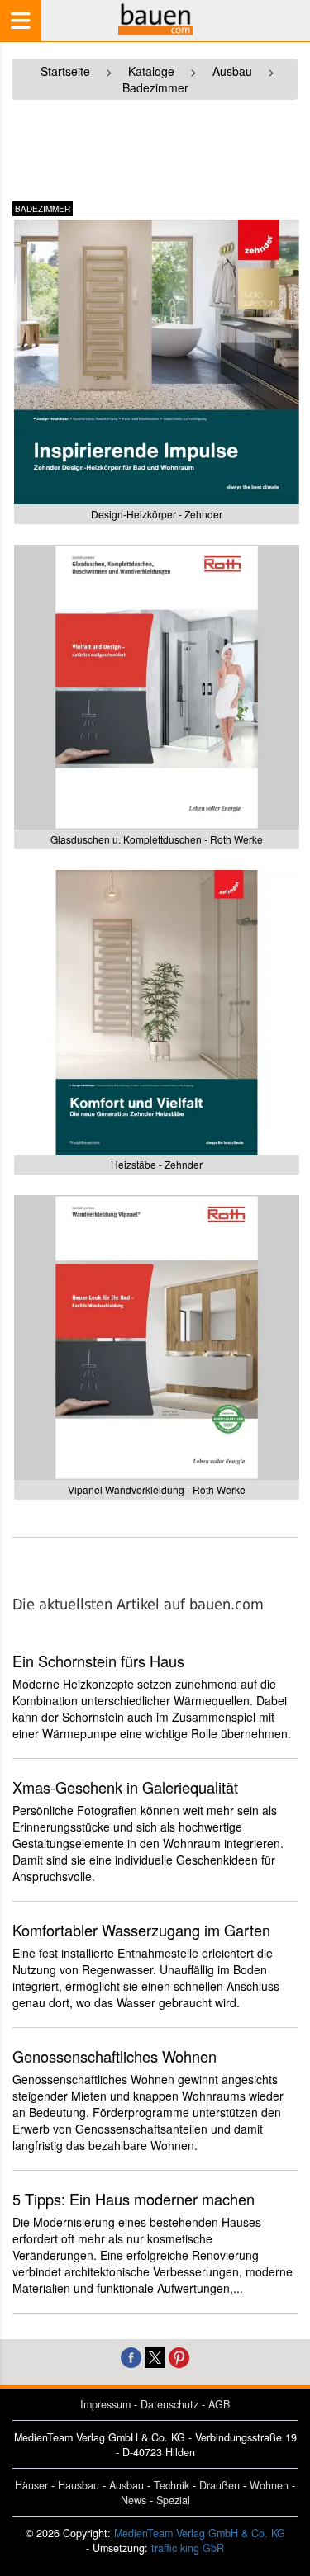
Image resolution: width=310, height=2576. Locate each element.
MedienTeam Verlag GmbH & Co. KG (200, 2533)
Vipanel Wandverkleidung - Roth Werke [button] (157, 1489)
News (134, 2500)
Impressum (105, 2404)
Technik (172, 2485)
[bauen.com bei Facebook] (131, 2356)
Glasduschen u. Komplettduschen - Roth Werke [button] (157, 839)
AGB (219, 2404)
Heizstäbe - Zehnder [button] (157, 1164)
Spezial (173, 2500)
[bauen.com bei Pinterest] (179, 2356)
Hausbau (79, 2485)
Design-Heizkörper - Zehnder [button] (157, 514)
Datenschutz (169, 2404)
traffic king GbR (188, 2548)
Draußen (219, 2485)
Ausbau (126, 2485)
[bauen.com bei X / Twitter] (155, 2356)
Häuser (31, 2485)
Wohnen (269, 2485)
